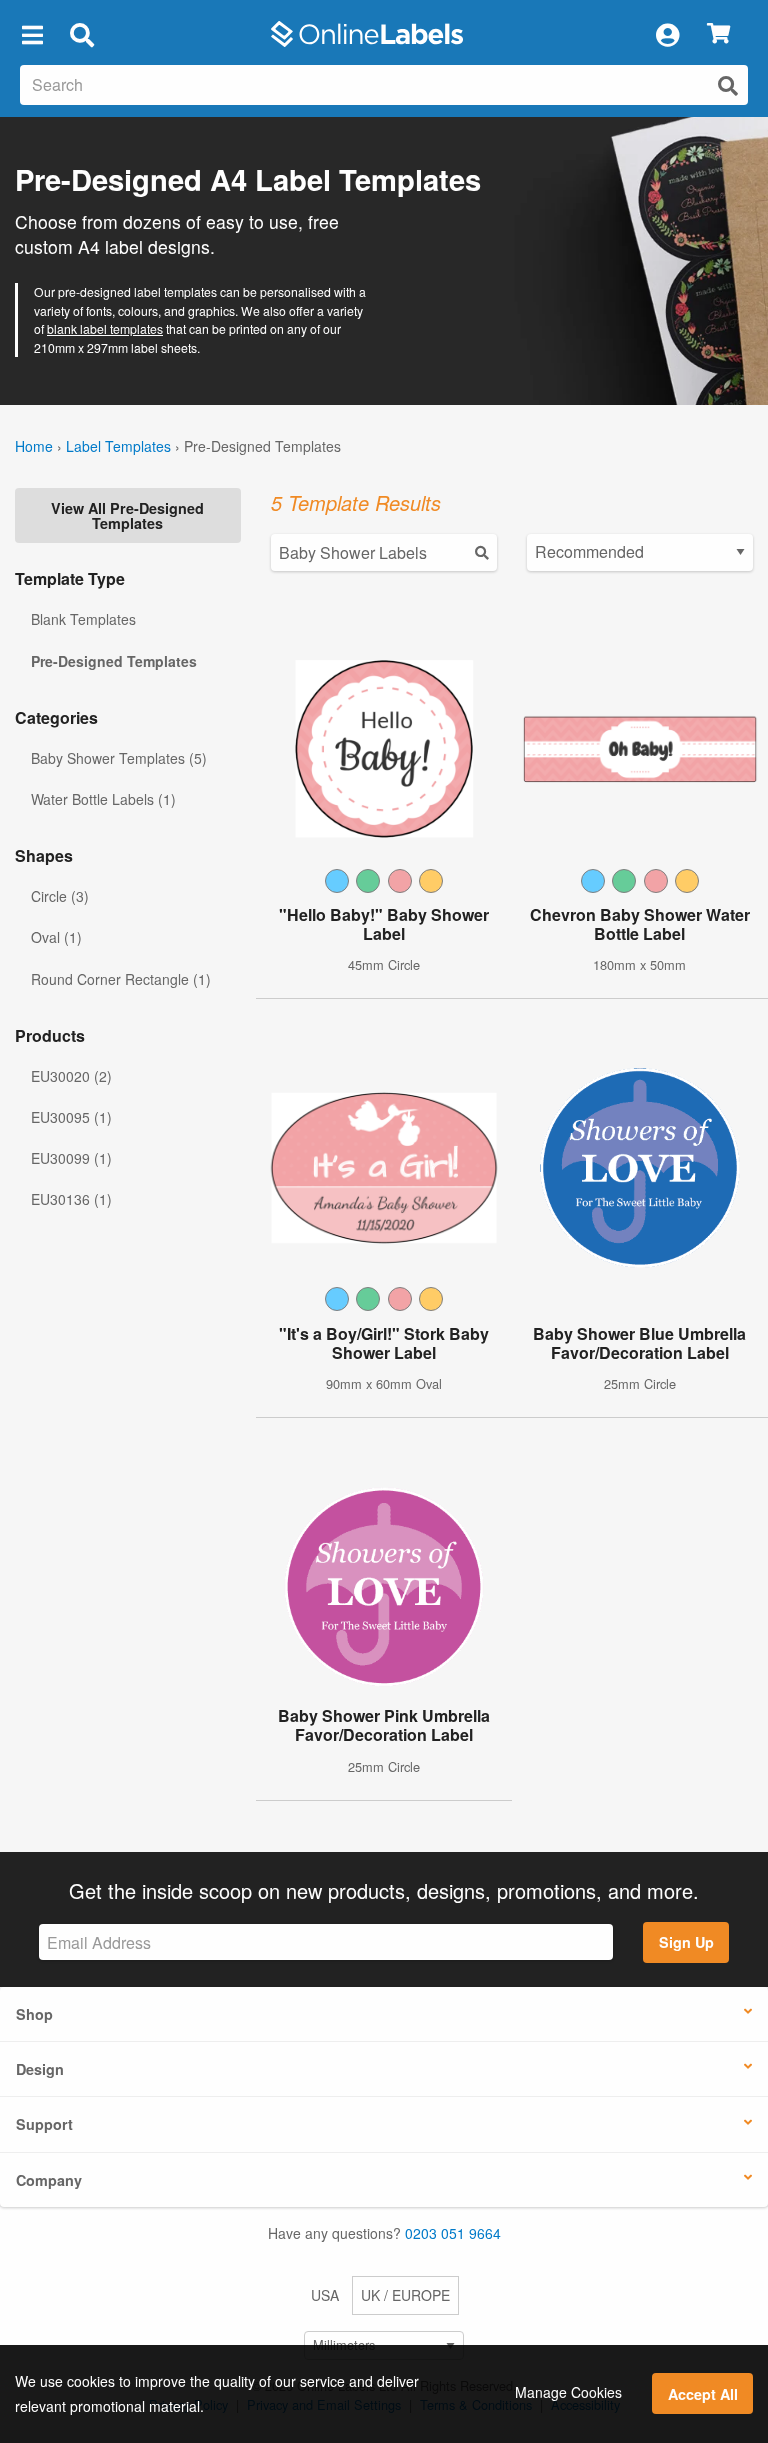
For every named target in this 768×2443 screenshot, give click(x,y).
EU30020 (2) (71, 1076)
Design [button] (40, 2069)
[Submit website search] (728, 85)
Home (34, 446)
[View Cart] (718, 34)
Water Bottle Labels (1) (103, 799)
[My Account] (667, 34)
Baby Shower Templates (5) (119, 758)
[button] (32, 34)
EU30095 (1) (71, 1117)
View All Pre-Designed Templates (127, 515)
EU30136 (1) (71, 1199)
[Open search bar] (81, 34)
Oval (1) (56, 937)
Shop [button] (34, 2014)
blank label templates (105, 328)
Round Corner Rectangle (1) (121, 979)
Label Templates (118, 446)
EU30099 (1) (71, 1158)
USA (325, 2295)
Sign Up (686, 1942)
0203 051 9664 (453, 2233)
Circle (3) (60, 896)
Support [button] (44, 2124)
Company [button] (49, 2180)
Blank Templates (83, 619)
